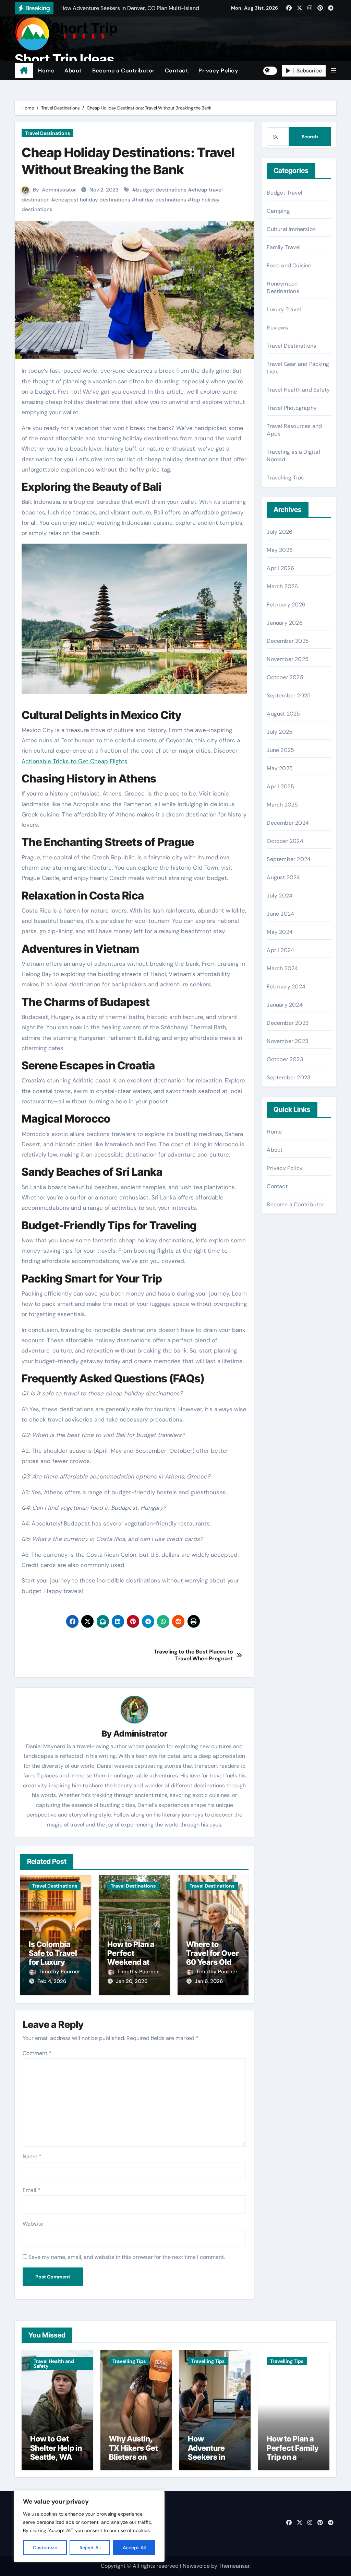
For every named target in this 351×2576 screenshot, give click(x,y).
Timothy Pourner (59, 1972)
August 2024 (283, 877)
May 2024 (280, 932)
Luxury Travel (284, 309)
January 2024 (285, 1005)
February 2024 (286, 987)
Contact (177, 71)
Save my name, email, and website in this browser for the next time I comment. (127, 2257)
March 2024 (282, 968)
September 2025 (289, 695)
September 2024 (289, 859)
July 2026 (280, 532)
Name (32, 2156)
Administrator (59, 190)
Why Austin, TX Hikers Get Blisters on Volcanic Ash (134, 2452)
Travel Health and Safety (298, 390)
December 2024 (288, 823)
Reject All (90, 2548)
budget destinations (161, 190)
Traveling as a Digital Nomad (293, 456)
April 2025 (280, 786)
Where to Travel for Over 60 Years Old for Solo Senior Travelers (213, 1962)
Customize (45, 2548)
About (73, 71)
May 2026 (280, 550)
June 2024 (280, 914)
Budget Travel (285, 193)
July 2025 (280, 732)
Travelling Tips (285, 478)
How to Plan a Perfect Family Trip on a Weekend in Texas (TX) (293, 2457)
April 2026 (280, 568)
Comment (37, 2053)
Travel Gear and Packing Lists (298, 368)
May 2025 (280, 768)
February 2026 (286, 605)
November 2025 (288, 659)
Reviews (277, 328)
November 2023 (287, 1041)
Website (33, 2224)
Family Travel (284, 247)
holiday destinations (161, 200)
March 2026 (282, 586)
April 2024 (280, 950)
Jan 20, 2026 (132, 1981)
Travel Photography (292, 408)
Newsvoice (196, 2566)
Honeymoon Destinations (283, 287)
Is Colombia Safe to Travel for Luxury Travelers (53, 1958)
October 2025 (285, 677)
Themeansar (234, 2566)
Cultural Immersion (291, 229)
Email (32, 2190)
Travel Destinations (47, 133)
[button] (334, 71)
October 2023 (285, 1059)
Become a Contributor (123, 71)
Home (46, 71)
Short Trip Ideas (64, 59)
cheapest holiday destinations (93, 200)
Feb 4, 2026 (52, 1981)
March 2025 (282, 805)
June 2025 (280, 750)
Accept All (134, 2548)
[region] (89, 2526)
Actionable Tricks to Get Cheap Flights (75, 761)
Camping (278, 211)
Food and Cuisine (289, 265)
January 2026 (285, 623)
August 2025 (283, 714)
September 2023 (288, 1077)
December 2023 (288, 1023)
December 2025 (288, 641)
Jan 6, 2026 (209, 1981)
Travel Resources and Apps (294, 430)
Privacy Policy (218, 71)
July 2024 (280, 896)
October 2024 (285, 841)
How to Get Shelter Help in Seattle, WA (56, 2448)
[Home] (24, 71)
